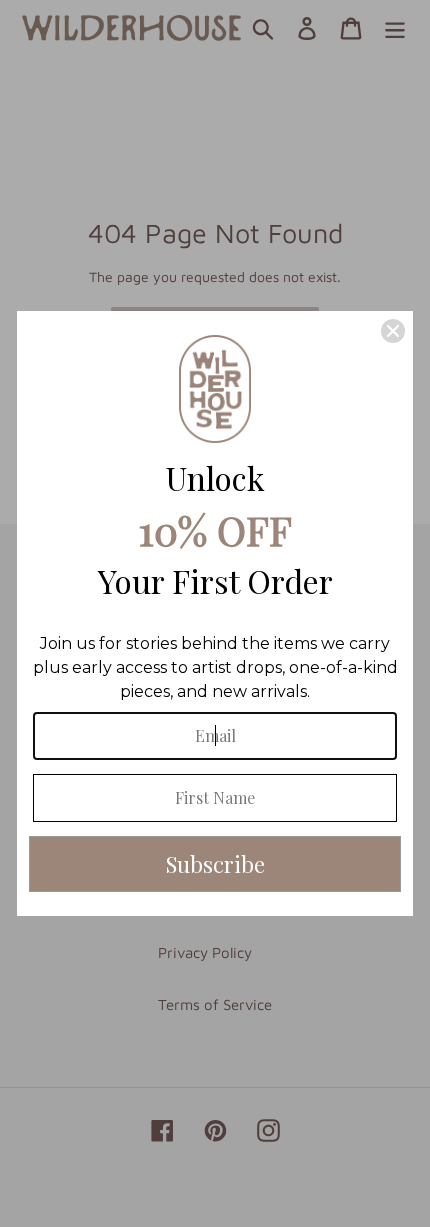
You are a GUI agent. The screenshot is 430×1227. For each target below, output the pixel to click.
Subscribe (215, 864)
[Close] (393, 331)
